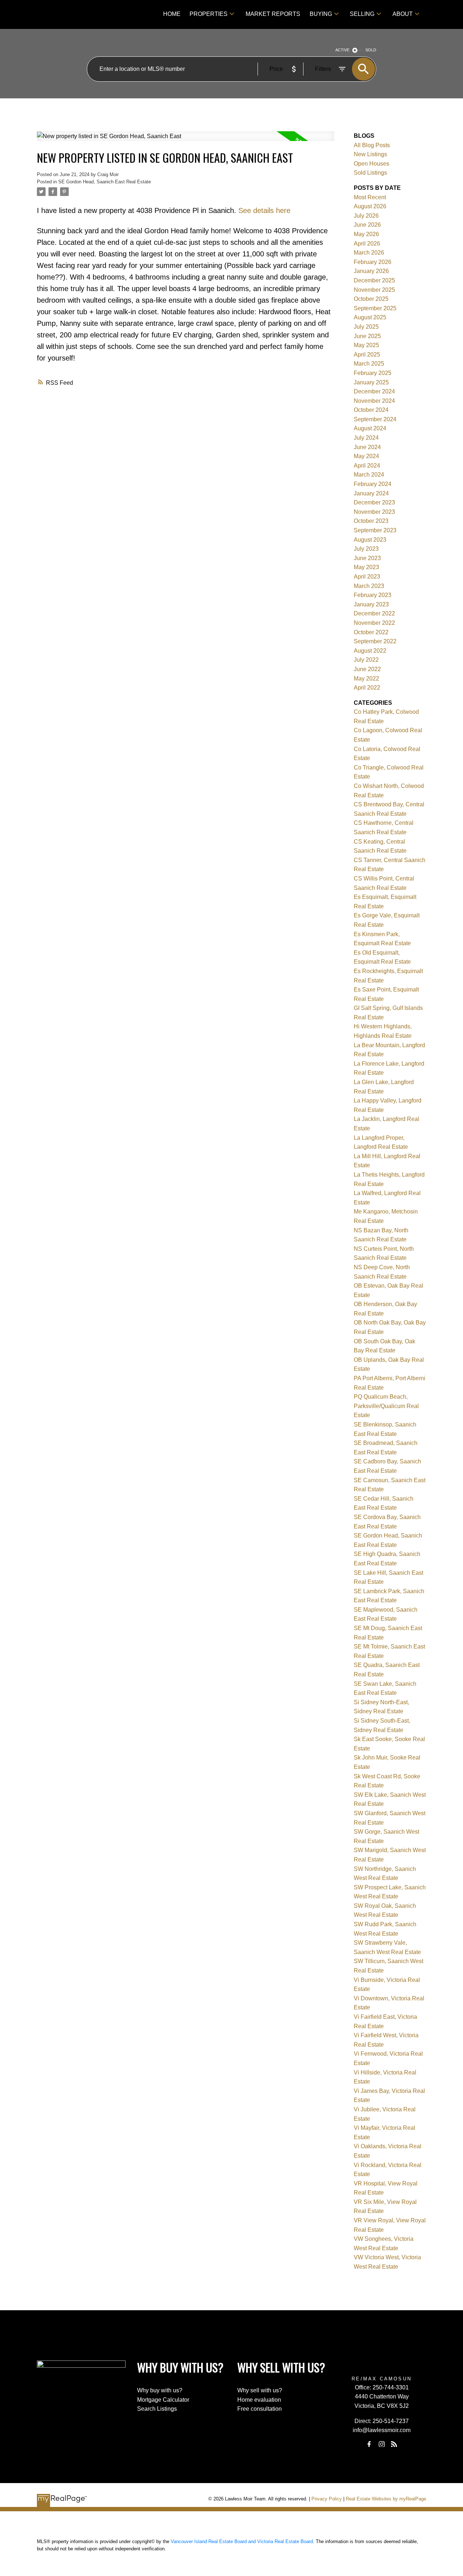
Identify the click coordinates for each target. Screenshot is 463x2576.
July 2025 (366, 327)
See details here (264, 210)
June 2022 (367, 669)
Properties (209, 14)
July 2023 (366, 549)
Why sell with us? (260, 2390)
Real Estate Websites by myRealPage (386, 2499)
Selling (362, 14)
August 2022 (370, 651)
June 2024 (367, 447)
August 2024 (370, 428)
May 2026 (366, 234)
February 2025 (373, 373)
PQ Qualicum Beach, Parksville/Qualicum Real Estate (386, 1406)
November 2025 (374, 290)
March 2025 (369, 364)
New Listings (370, 154)
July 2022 (366, 660)
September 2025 (375, 308)
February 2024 (373, 484)
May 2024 (366, 456)
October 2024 (371, 410)
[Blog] (394, 2444)
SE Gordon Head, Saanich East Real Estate (105, 182)
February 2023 (373, 595)
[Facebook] (369, 2444)
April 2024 (367, 466)
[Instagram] (382, 2444)
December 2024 (374, 391)
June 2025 (367, 336)
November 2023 (374, 512)
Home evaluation (259, 2400)
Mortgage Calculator (163, 2400)
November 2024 (374, 401)
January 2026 (371, 271)
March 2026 (369, 253)
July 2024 (366, 438)
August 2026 (370, 206)
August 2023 (370, 540)
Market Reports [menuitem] (273, 14)
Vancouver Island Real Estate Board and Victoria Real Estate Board (242, 2541)
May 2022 (366, 679)
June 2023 (367, 558)
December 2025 (374, 280)
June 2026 (367, 225)
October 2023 (371, 521)
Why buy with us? (160, 2390)
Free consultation (260, 2409)
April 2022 (367, 688)
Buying (321, 14)
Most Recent (370, 197)
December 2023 (374, 502)
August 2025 (370, 317)
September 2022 (375, 641)
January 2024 (371, 493)
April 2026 (367, 244)
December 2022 (374, 613)
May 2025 (366, 345)
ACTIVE (342, 50)
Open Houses (371, 164)
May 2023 (366, 567)
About (403, 14)
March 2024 (369, 475)
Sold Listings (370, 173)
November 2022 (374, 623)
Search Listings (157, 2409)
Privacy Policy (327, 2499)
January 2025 (371, 382)
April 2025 (367, 355)
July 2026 (366, 216)
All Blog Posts (372, 145)
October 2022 (371, 632)
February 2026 (373, 262)
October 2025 (371, 299)
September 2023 (375, 530)
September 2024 (375, 419)
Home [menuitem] (172, 14)
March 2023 (369, 586)
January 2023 (371, 604)
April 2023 (367, 577)
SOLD (371, 50)
